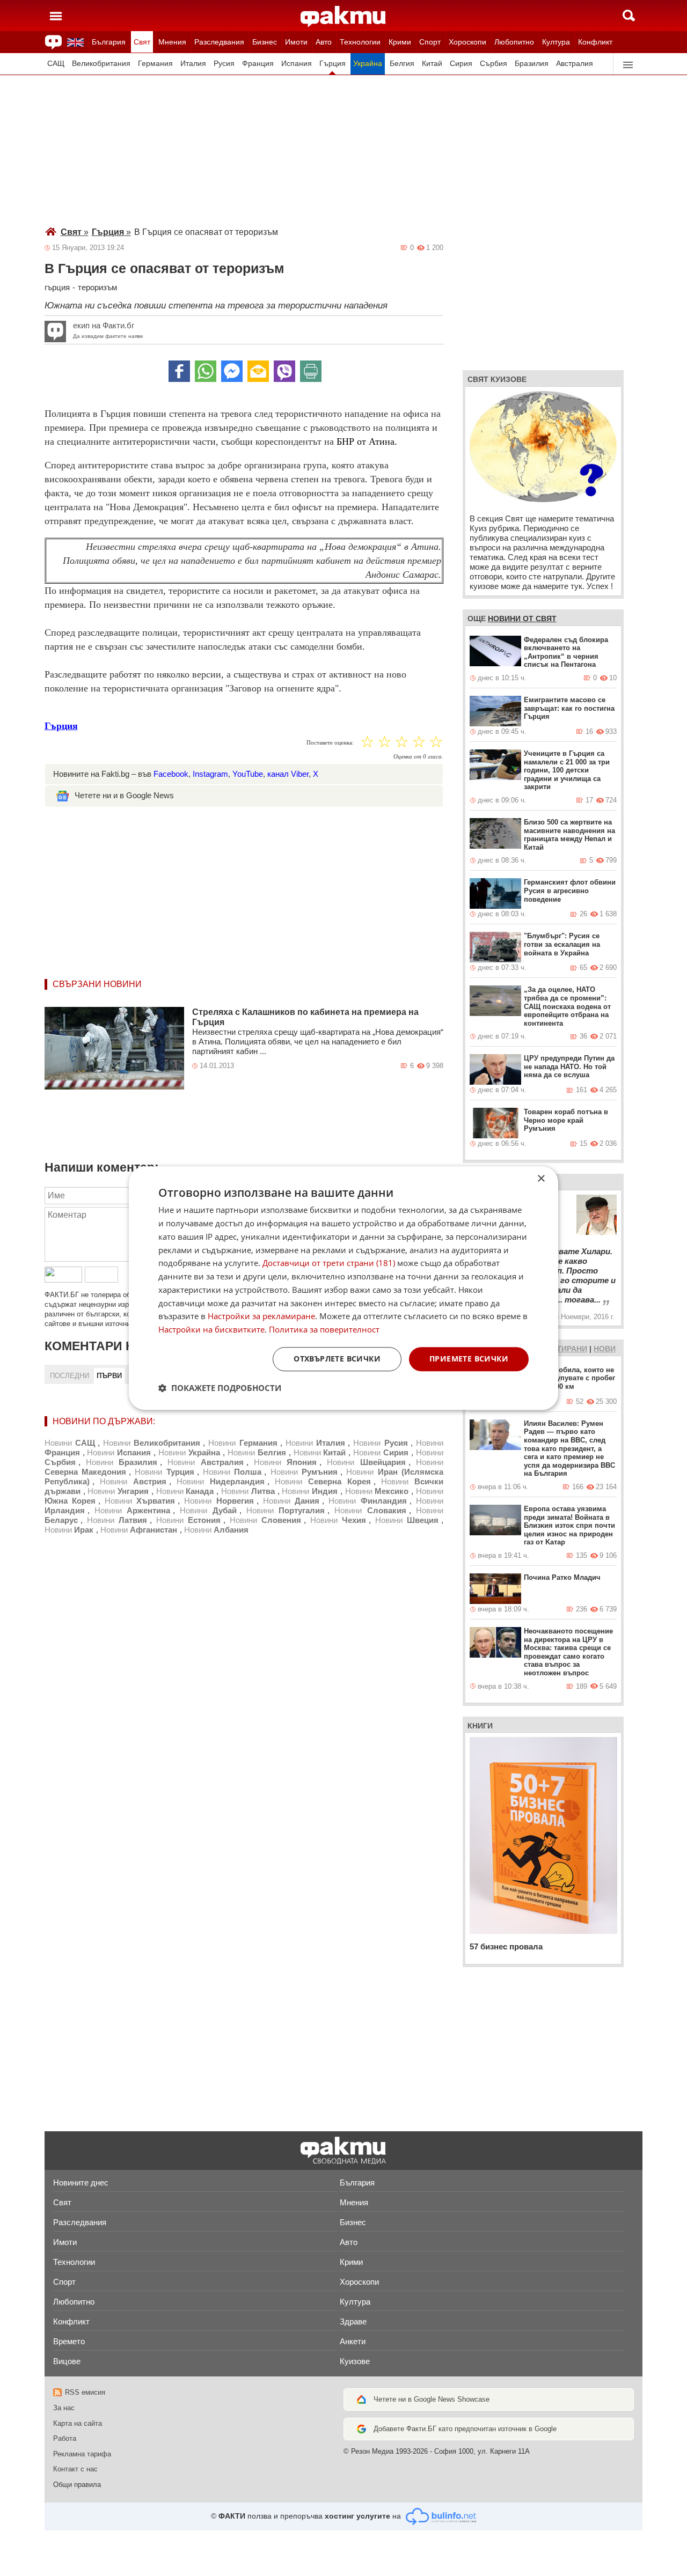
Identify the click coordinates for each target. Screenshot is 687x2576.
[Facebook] (179, 371)
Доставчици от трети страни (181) (329, 1263)
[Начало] (343, 17)
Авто (324, 42)
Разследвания (219, 42)
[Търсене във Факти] (629, 16)
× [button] (541, 1179)
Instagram (210, 774)
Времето (69, 2341)
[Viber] (284, 371)
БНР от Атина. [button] (367, 441)
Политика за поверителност (324, 1329)
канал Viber (288, 774)
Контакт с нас (75, 2469)
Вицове (67, 2361)
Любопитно (514, 42)
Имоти (296, 42)
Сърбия (494, 64)
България (109, 42)
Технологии (360, 42)
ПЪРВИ (109, 1376)
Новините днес (81, 2183)
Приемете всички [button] (469, 1359)
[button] (220, 1388)
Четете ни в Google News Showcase (432, 2399)
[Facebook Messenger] (232, 371)
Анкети (353, 2341)
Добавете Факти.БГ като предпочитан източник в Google (465, 2429)
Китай (432, 64)
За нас (64, 2408)
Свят (142, 42)
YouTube (248, 774)
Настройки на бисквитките (211, 1329)
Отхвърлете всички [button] (337, 1359)
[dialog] (343, 1288)
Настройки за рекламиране (261, 1316)
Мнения (172, 42)
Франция (258, 64)
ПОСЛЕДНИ (70, 1376)
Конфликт (595, 42)
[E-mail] (258, 371)
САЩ (56, 64)
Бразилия (532, 64)
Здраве (353, 2321)
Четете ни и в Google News (124, 795)
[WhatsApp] (206, 371)
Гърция (332, 64)
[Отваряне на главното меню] (56, 16)
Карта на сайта (78, 2423)
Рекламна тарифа (82, 2454)
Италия (193, 64)
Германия (155, 64)
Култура (556, 42)
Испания (297, 64)
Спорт (430, 42)
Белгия (402, 64)
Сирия (461, 64)
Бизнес (265, 42)
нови (605, 1349)
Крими (400, 42)
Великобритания (101, 64)
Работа (65, 2438)
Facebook (171, 774)
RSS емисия (85, 2392)
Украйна (368, 64)
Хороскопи (467, 42)
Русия (224, 64)
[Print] (311, 371)
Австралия (575, 64)
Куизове (355, 2361)
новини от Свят (522, 619)
